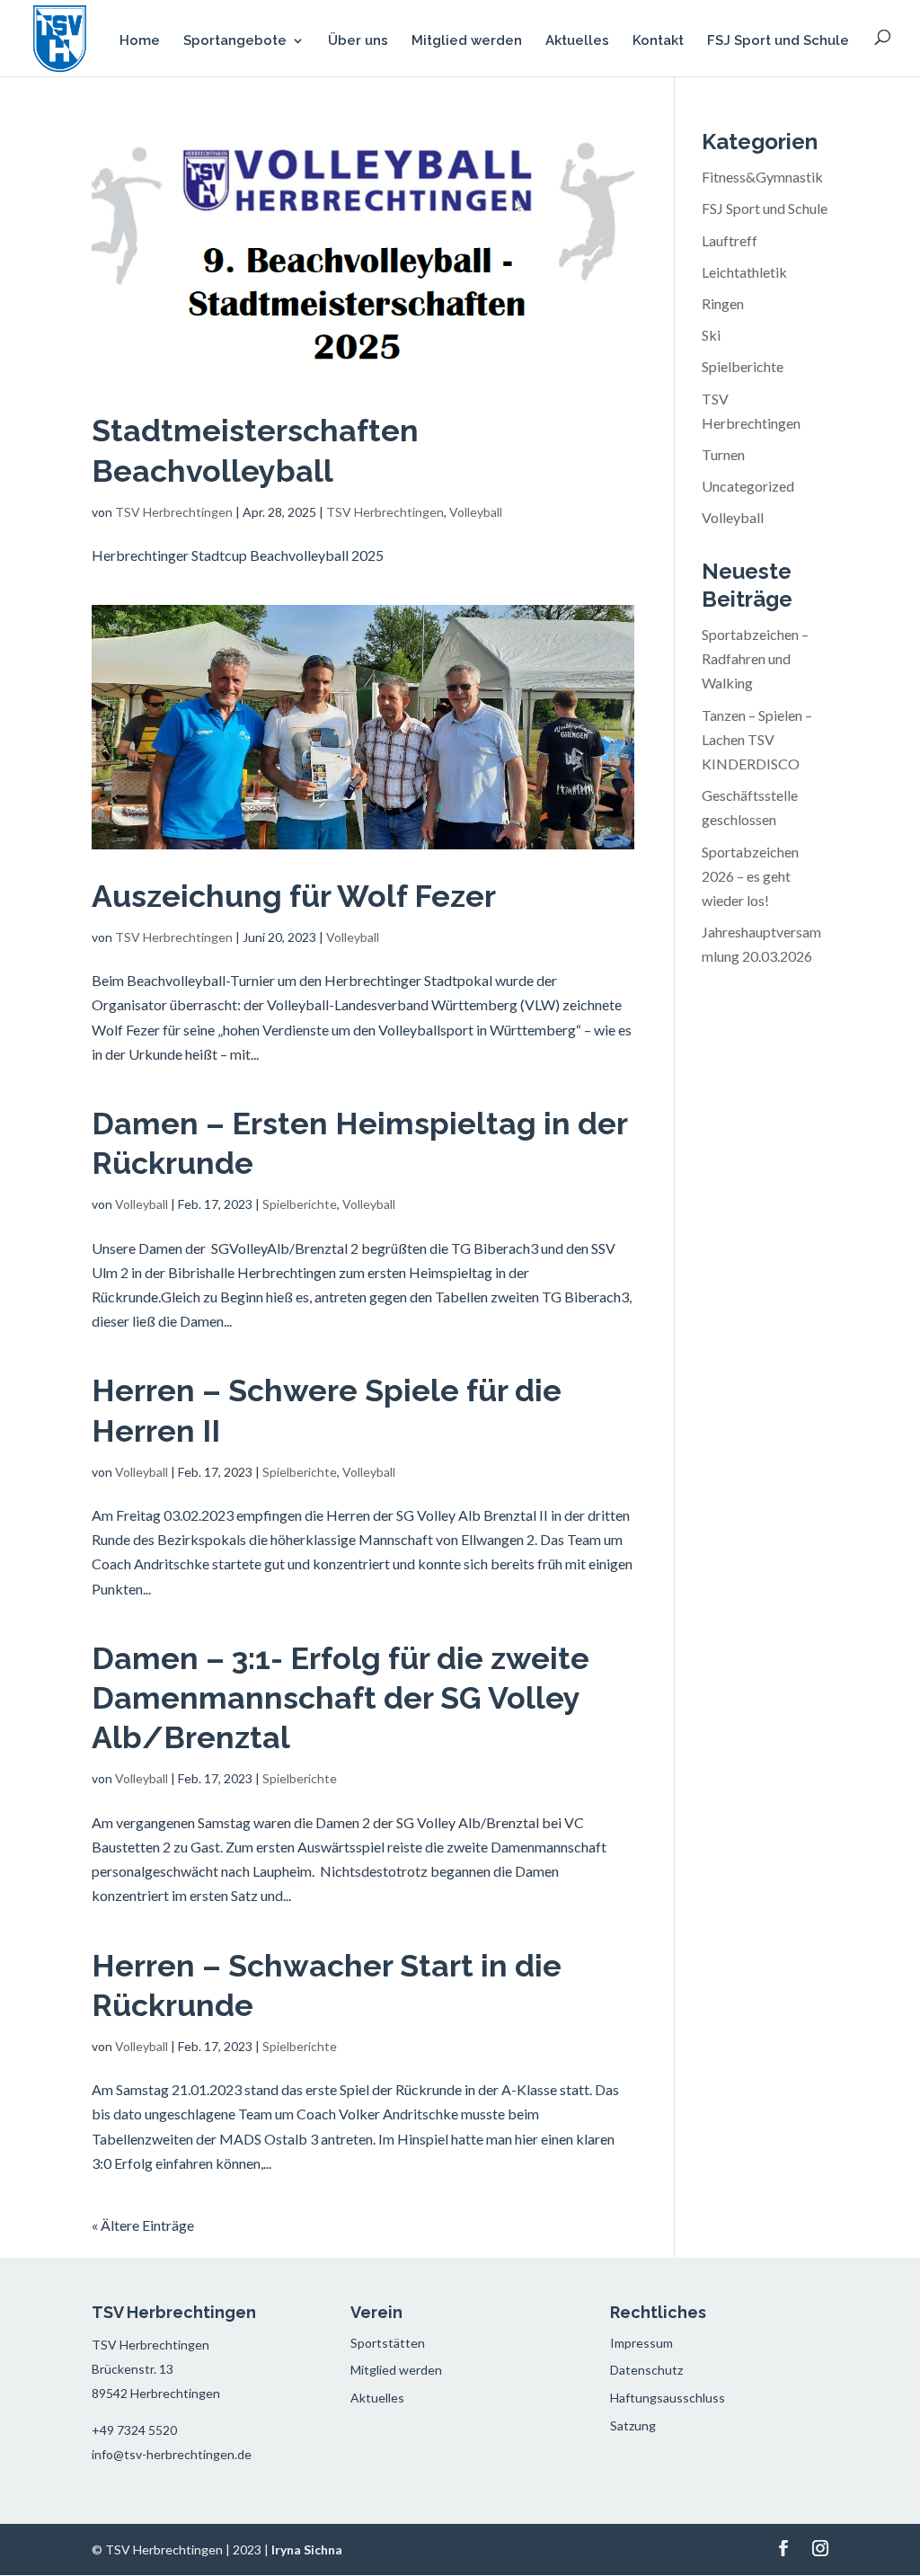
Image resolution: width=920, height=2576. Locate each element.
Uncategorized (748, 486)
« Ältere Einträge (143, 2225)
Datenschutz (646, 2370)
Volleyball (476, 512)
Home (140, 41)
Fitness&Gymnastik (762, 177)
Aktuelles (577, 41)
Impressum (641, 2343)
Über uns (358, 41)
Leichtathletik (744, 272)
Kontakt (658, 41)
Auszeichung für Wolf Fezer (294, 896)
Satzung (633, 2425)
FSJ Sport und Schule (778, 41)
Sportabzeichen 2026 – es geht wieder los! (750, 876)
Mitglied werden (467, 41)
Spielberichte (300, 1204)
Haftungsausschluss (668, 2398)
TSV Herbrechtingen (174, 512)
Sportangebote (235, 41)
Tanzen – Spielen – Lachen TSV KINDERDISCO (757, 739)
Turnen (723, 454)
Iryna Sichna (307, 2549)
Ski (711, 335)
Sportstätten (388, 2343)
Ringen (723, 303)
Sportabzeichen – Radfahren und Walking (755, 658)
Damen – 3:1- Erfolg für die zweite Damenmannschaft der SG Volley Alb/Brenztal (341, 1698)
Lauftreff (730, 240)
